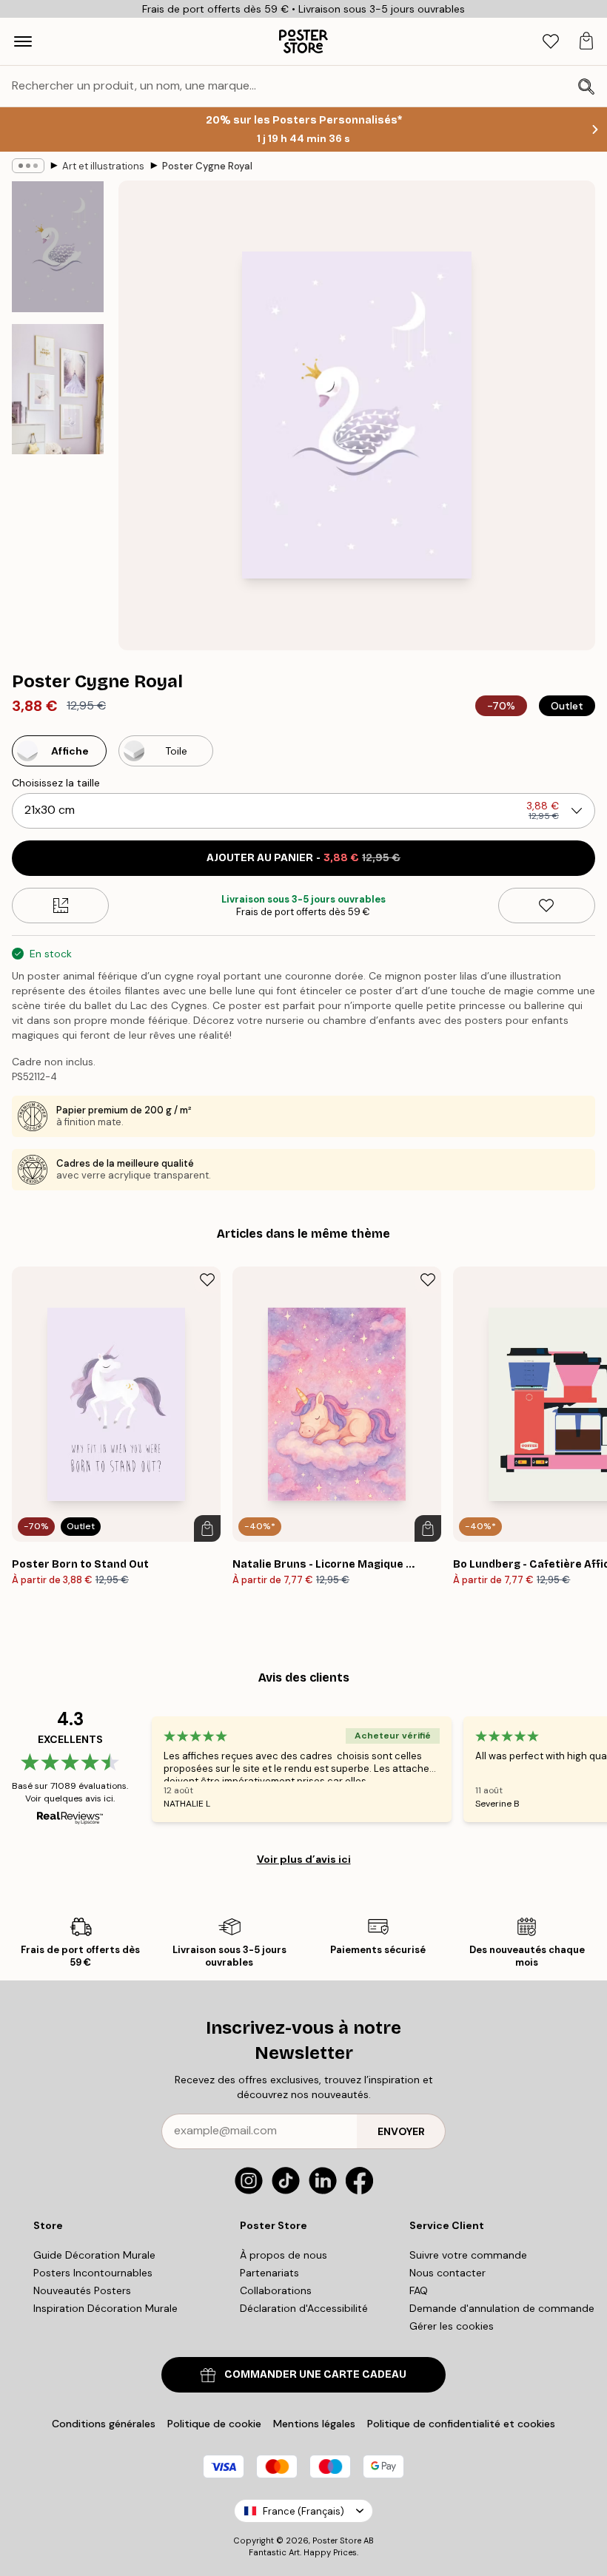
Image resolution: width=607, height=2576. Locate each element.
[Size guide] (60, 906)
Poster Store (337, 2540)
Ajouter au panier (303, 858)
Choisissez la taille (56, 783)
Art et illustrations (103, 166)
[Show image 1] (58, 247)
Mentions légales (314, 2424)
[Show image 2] (58, 389)
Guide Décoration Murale (94, 2255)
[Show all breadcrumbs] (28, 166)
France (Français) (303, 2511)
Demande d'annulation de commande (502, 2308)
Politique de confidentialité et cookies (461, 2424)
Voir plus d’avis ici (304, 1859)
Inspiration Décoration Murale (105, 2308)
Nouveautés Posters (82, 2290)
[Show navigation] (23, 41)
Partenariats (269, 2273)
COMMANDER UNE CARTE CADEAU (315, 2374)
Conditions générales (104, 2424)
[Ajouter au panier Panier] (207, 1528)
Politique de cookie (214, 2424)
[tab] (551, 42)
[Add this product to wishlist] (547, 906)
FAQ (419, 2290)
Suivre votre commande (468, 2255)
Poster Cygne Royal (207, 166)
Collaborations (276, 2290)
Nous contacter (447, 2273)
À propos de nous (284, 2255)
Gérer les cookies (452, 2326)
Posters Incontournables (93, 2273)
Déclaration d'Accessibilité (304, 2308)
